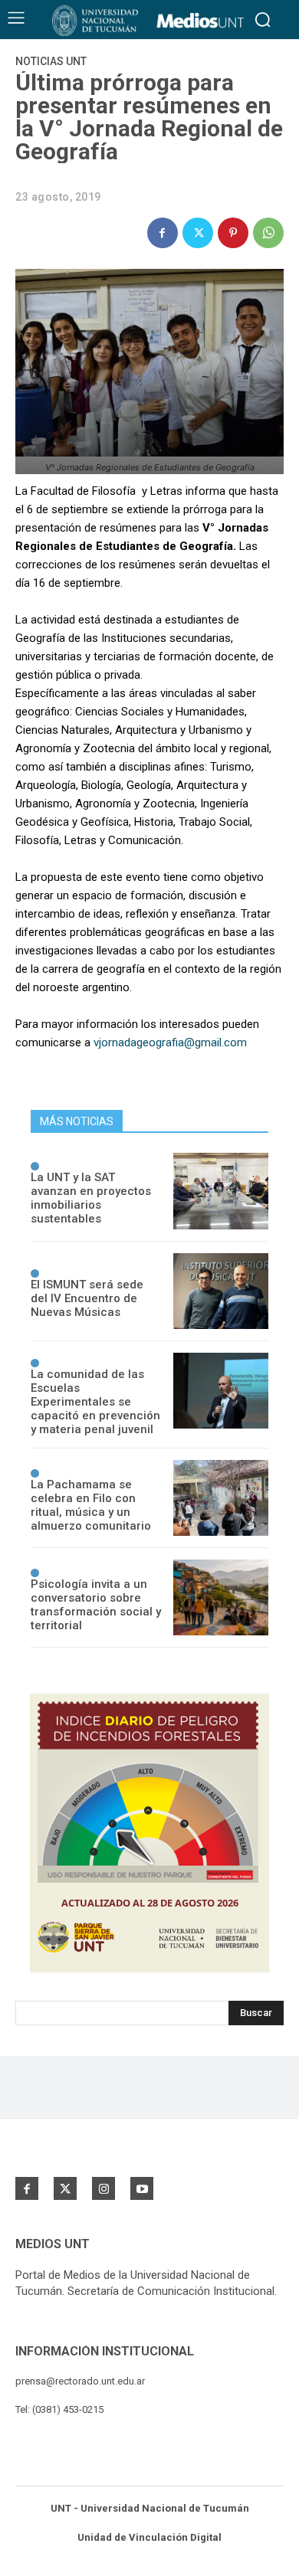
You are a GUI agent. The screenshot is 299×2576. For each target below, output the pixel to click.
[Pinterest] (233, 233)
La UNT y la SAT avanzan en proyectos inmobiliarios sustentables (91, 1198)
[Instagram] (103, 2188)
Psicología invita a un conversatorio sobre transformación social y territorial (96, 1605)
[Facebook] (163, 233)
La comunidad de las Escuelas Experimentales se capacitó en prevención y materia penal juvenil (95, 1402)
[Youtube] (142, 2188)
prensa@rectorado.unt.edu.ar (80, 2381)
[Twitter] (198, 233)
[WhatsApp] (268, 233)
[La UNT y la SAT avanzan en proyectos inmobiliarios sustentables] (221, 1191)
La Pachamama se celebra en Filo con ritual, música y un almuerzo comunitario (91, 1505)
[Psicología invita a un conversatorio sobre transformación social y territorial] (221, 1597)
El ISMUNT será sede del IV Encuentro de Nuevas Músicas (87, 1298)
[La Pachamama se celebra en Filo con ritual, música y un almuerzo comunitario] (221, 1498)
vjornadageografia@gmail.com (170, 1043)
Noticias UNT (51, 61)
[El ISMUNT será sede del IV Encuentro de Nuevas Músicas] (221, 1291)
